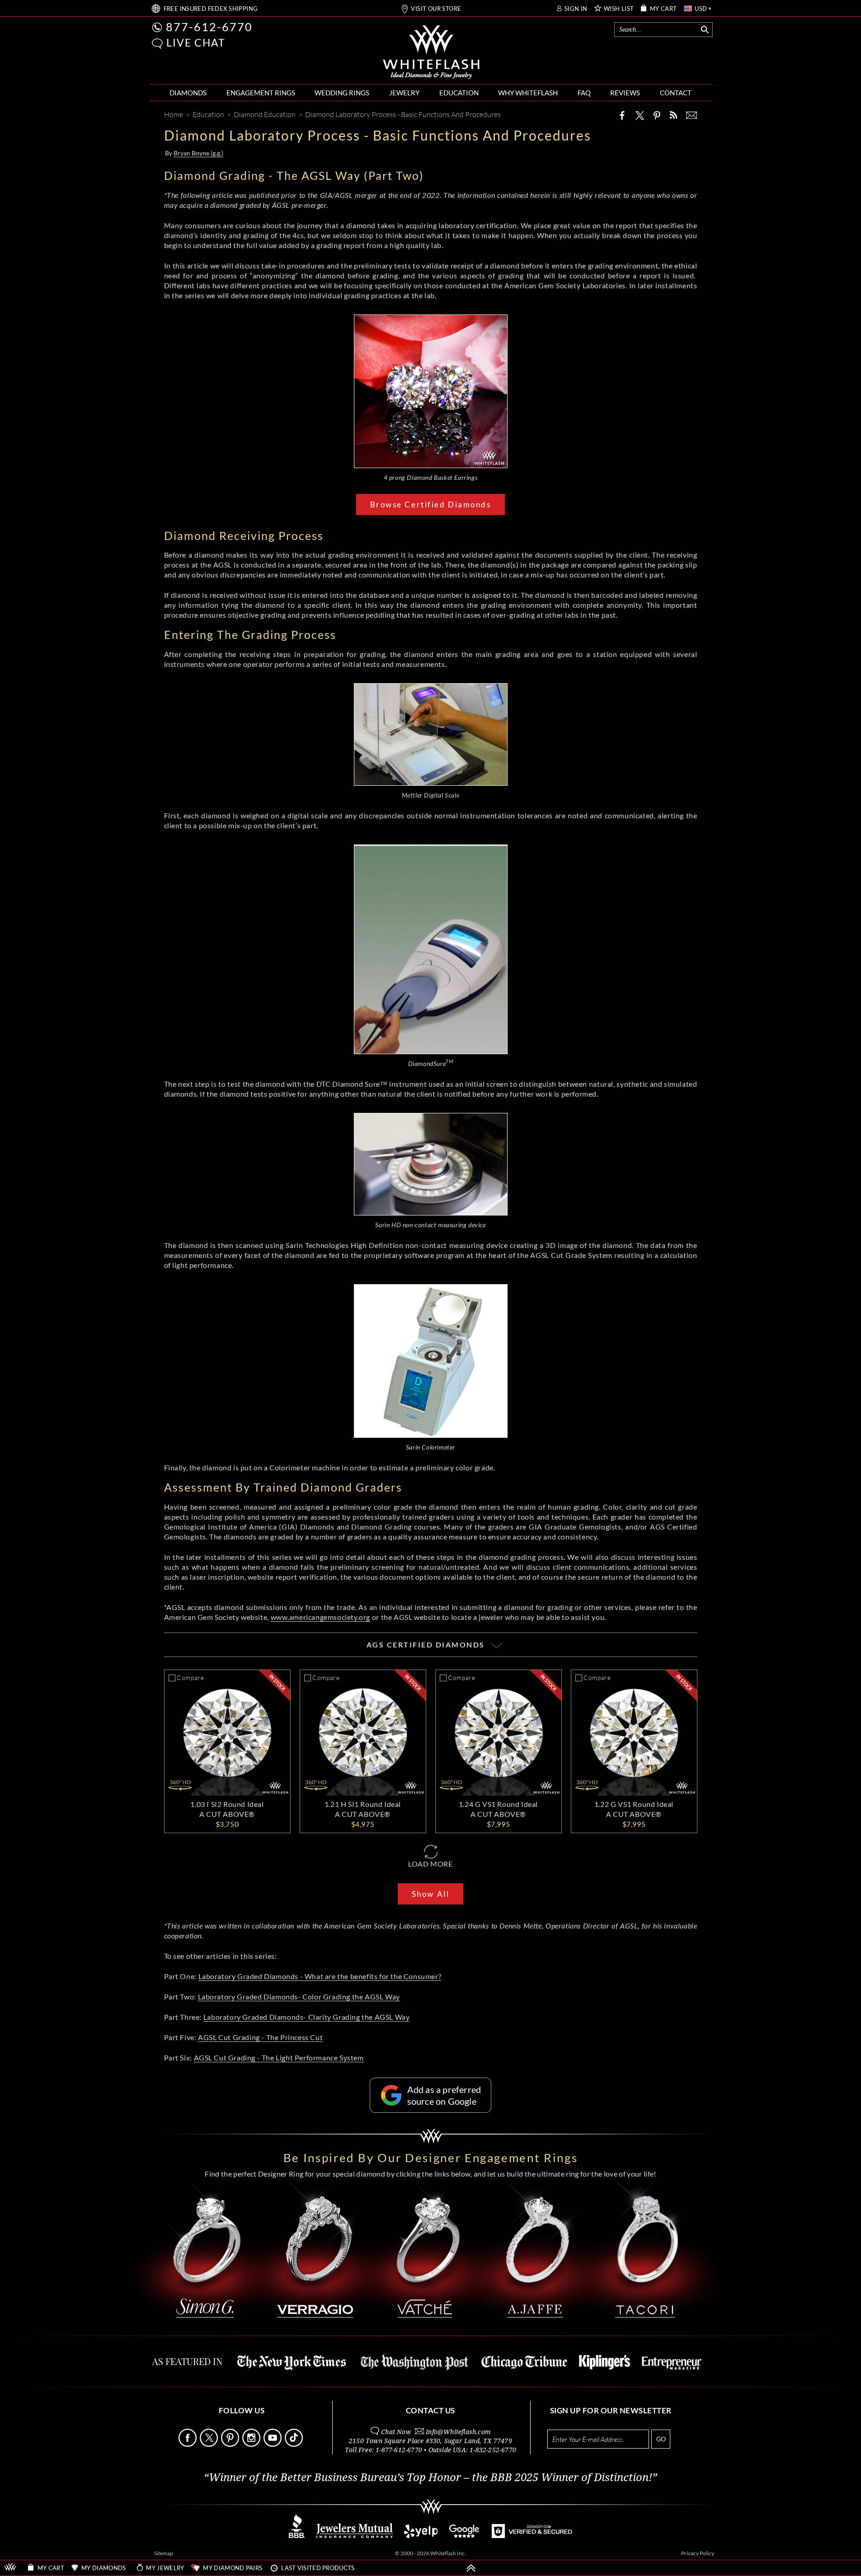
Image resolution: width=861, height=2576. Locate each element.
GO (661, 2439)
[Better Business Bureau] (297, 2536)
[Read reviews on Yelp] (421, 2536)
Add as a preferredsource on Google (444, 2095)
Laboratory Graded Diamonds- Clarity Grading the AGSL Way (307, 2017)
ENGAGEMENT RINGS (261, 93)
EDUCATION (459, 93)
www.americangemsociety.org (321, 1617)
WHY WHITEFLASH (528, 93)
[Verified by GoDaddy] (532, 2536)
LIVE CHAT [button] (196, 42)
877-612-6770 (209, 27)
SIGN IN (576, 9)
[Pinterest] (657, 115)
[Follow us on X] (210, 2444)
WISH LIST (619, 9)
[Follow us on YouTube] (273, 2444)
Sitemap (164, 2553)
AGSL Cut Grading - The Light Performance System (279, 2058)
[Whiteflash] (431, 52)
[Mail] (692, 115)
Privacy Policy (698, 2553)
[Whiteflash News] (673, 115)
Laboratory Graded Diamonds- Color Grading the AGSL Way (299, 1997)
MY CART (663, 9)
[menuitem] (188, 93)
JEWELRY (404, 93)
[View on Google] (465, 2536)
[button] (157, 44)
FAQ (584, 93)
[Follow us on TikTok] (295, 2444)
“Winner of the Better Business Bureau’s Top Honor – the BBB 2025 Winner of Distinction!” (430, 2477)
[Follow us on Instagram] (252, 2444)
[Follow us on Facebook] (188, 2444)
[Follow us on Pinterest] (231, 2444)
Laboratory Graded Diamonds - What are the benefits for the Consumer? (320, 1976)
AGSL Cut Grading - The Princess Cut (260, 2037)
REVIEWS (625, 93)
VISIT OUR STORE (436, 9)
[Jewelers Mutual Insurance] (355, 2536)
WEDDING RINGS (342, 93)
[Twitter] (640, 115)
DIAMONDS (188, 93)
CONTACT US (430, 2410)
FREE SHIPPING (211, 9)
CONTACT (676, 93)
